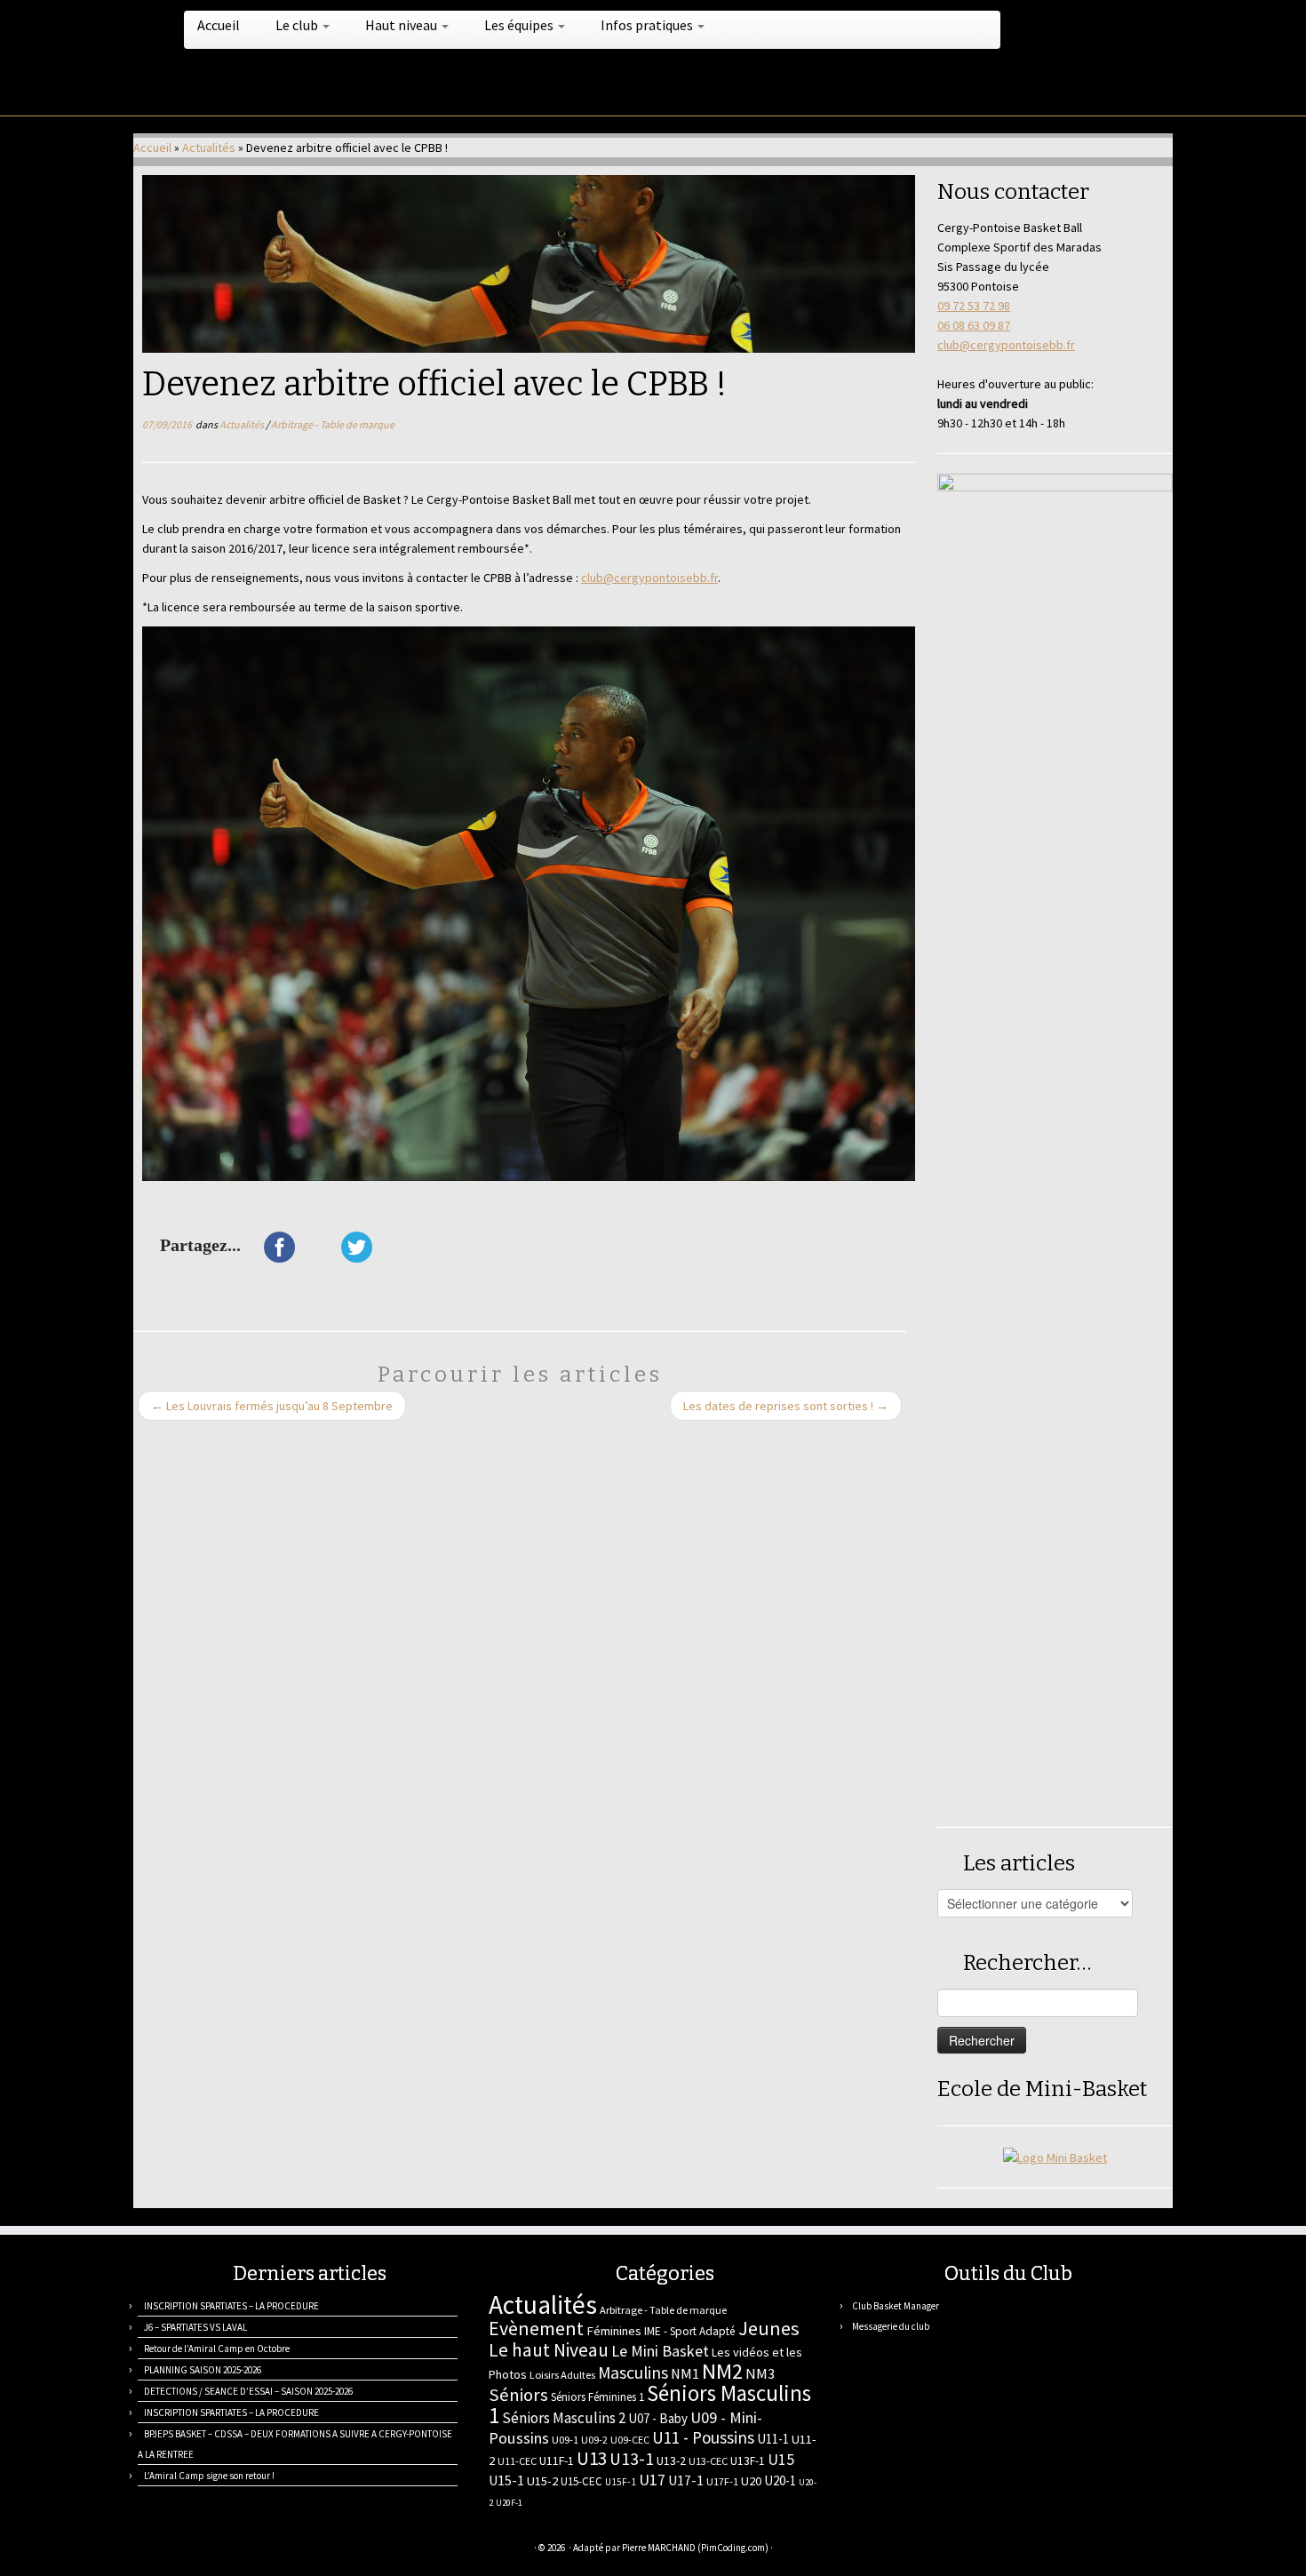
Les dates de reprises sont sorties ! (786, 1406)
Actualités (209, 148)
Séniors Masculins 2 (564, 2418)
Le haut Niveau (549, 2350)
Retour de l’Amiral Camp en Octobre (217, 2349)
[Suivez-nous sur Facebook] (211, 2550)
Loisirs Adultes (562, 2375)
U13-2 (671, 2460)
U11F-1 (557, 2460)
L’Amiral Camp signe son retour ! (209, 2476)
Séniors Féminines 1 (597, 2397)
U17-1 (686, 2480)
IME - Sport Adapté (690, 2331)
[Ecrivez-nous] (167, 2550)
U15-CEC (581, 2481)
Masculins (633, 2373)
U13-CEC (708, 2461)
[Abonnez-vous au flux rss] (144, 2550)
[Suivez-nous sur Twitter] (189, 2550)
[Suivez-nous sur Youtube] (255, 2550)
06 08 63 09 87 (974, 325)
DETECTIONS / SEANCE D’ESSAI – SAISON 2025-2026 (248, 2391)
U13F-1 (748, 2461)
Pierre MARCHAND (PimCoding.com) (695, 2548)
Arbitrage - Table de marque (333, 424)
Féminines (614, 2331)
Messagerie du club (891, 2326)
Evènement (536, 2328)
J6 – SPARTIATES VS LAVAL (195, 2327)
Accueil (219, 25)
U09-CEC (630, 2440)
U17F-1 (722, 2481)
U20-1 (780, 2480)
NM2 (722, 2371)
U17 (652, 2480)
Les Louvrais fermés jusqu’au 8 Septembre (272, 1406)
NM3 (760, 2373)
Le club (298, 25)
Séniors (518, 2395)
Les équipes (520, 25)
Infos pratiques (648, 25)
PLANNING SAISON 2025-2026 (203, 2370)
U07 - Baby (658, 2418)
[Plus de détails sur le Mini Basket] (1055, 2156)
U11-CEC (517, 2461)
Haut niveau (402, 25)
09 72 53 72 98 (974, 306)
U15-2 (542, 2481)
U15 (781, 2460)
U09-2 (594, 2440)
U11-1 (773, 2439)
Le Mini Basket (660, 2351)
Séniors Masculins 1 (650, 2405)
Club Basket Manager (896, 2306)
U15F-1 (621, 2482)
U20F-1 (509, 2503)
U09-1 (565, 2440)
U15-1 (506, 2480)
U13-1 (632, 2459)
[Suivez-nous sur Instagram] (233, 2550)
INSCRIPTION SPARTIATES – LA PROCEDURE (231, 2306)
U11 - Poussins (703, 2437)
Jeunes (769, 2328)
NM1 (685, 2373)
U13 (592, 2458)
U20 (751, 2481)
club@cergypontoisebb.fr (649, 578)
